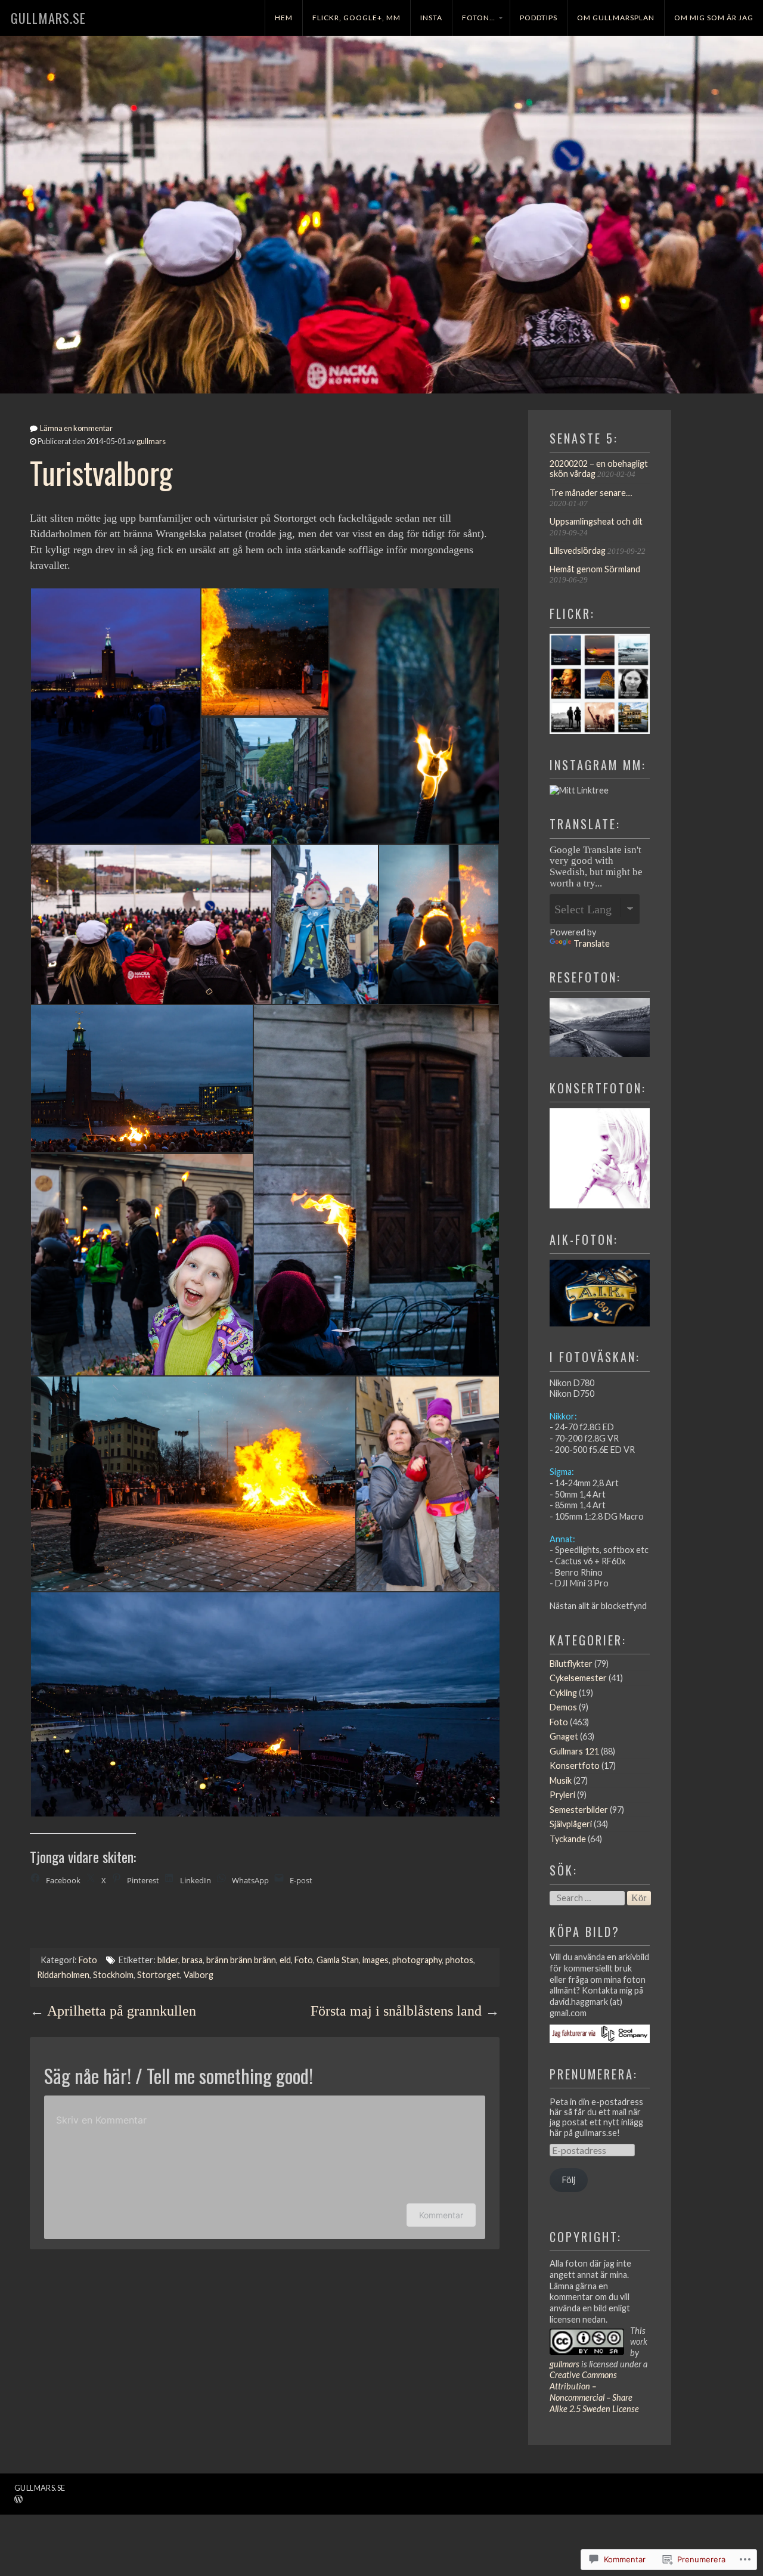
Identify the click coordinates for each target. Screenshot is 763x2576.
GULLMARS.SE (48, 18)
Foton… (479, 18)
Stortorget (159, 1975)
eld (285, 1960)
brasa (192, 1960)
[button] (115, 716)
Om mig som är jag (714, 18)
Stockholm (113, 1975)
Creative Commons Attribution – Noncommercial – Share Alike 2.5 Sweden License (594, 2391)
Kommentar (441, 2215)
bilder (168, 1960)
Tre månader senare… (591, 493)
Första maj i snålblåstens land (396, 2011)
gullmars (151, 441)
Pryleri (562, 1795)
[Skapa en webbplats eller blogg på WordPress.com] (18, 2500)
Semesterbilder (579, 1810)
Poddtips (539, 18)
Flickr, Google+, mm (356, 18)
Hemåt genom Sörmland (595, 569)
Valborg (198, 1975)
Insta (431, 18)
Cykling (563, 1693)
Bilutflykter (571, 1664)
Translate (592, 943)
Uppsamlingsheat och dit (596, 521)
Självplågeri (571, 1824)
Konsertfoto (575, 1766)
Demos (563, 1707)
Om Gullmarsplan (616, 18)
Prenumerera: (594, 2074)
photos (459, 1960)
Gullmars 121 (574, 1751)
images (376, 1960)
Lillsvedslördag (578, 551)
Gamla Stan (338, 1960)
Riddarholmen (63, 1975)
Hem (284, 18)
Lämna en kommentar (76, 428)
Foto (88, 1960)
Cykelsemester (578, 1678)
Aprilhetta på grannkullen (122, 2011)
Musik (561, 1780)
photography (417, 1960)
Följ (569, 2180)
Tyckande (568, 1839)
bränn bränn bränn (241, 1960)
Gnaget (564, 1736)
